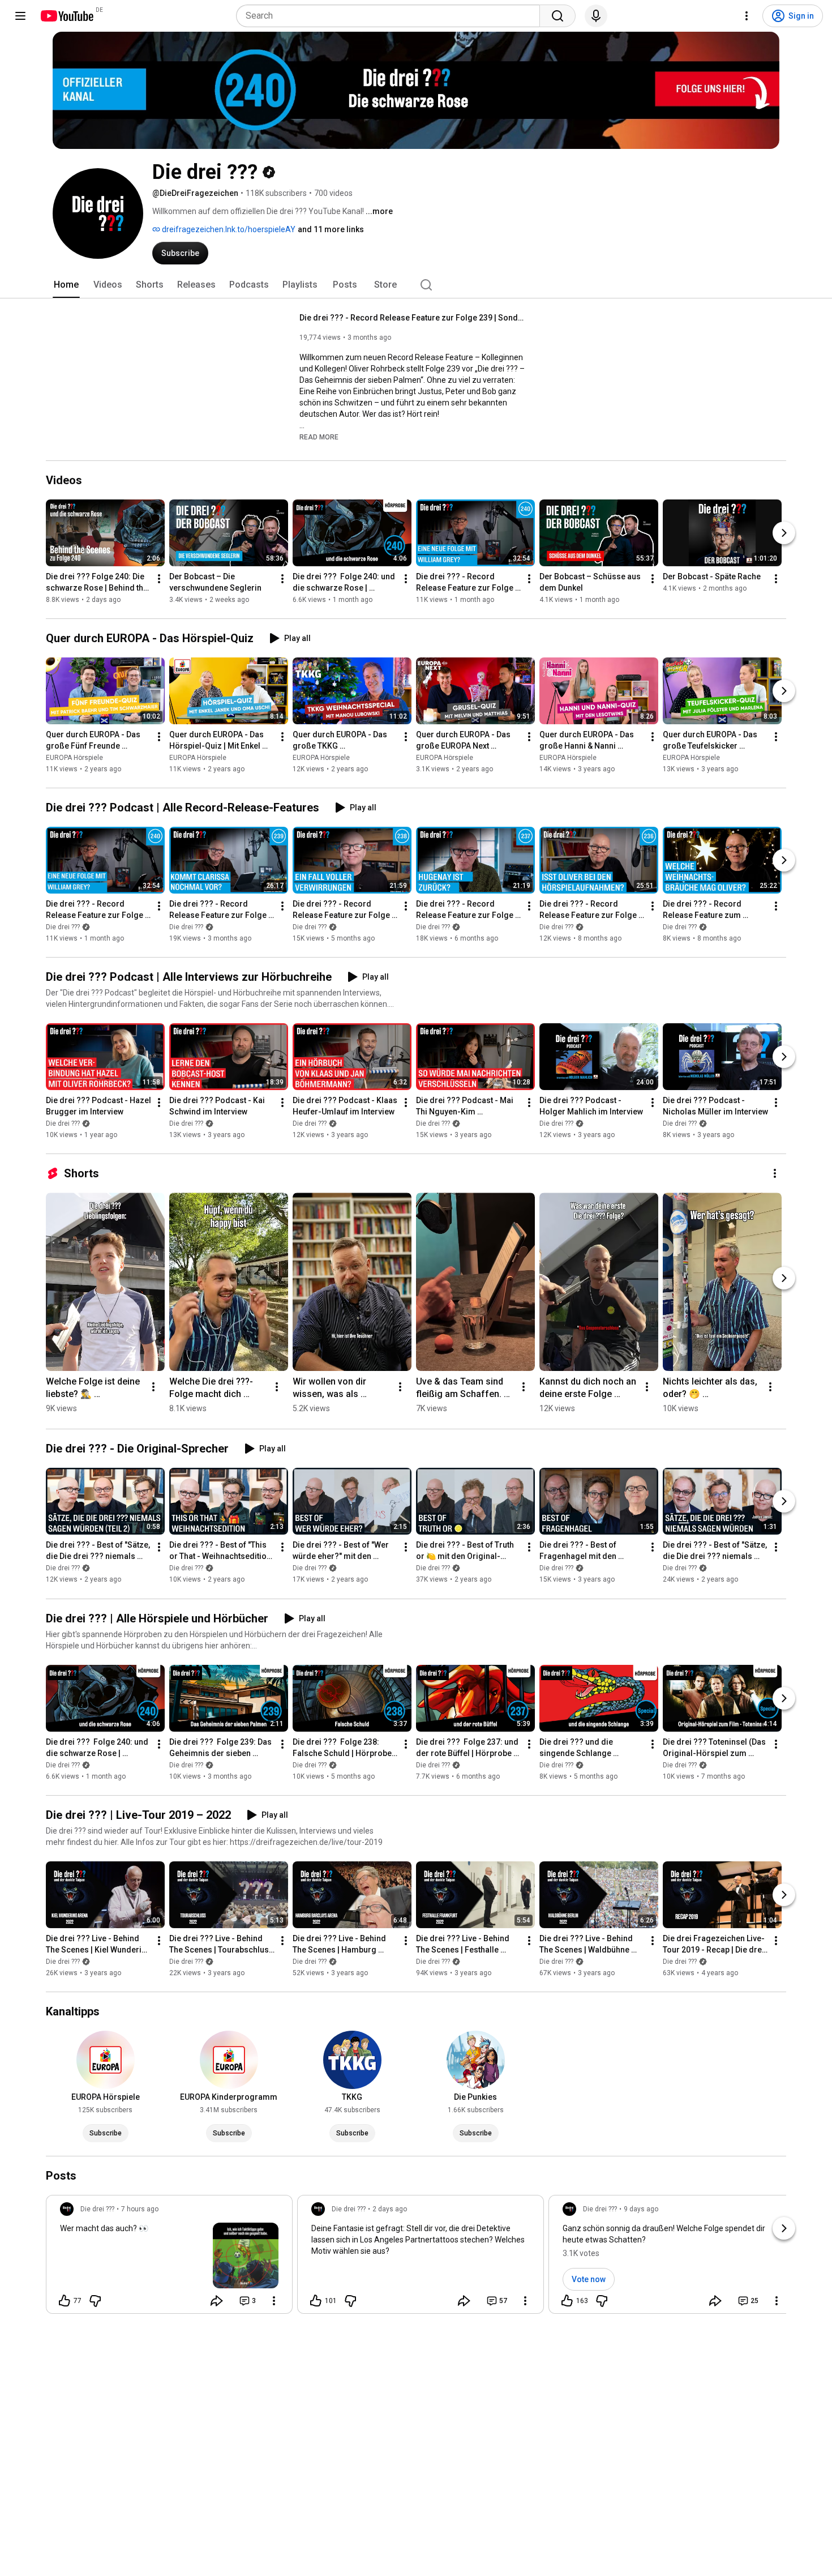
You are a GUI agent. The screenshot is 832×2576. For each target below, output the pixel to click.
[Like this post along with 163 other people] (567, 2301)
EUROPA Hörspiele (74, 758)
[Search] (557, 16)
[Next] (784, 533)
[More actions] (159, 579)
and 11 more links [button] (331, 229)
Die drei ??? (63, 927)
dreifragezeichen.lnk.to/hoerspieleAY (228, 229)
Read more (319, 437)
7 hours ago (140, 2209)
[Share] (217, 2301)
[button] (319, 437)
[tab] (66, 285)
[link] (169, 2258)
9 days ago (641, 2209)
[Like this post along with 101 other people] (316, 2301)
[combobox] (391, 16)
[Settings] (747, 16)
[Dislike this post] (95, 2301)
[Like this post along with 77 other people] (65, 2301)
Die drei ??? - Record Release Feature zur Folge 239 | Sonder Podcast (413, 318)
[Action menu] (274, 2301)
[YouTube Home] (67, 16)
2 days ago (390, 2209)
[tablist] (416, 285)
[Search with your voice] (596, 16)
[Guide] (20, 16)
